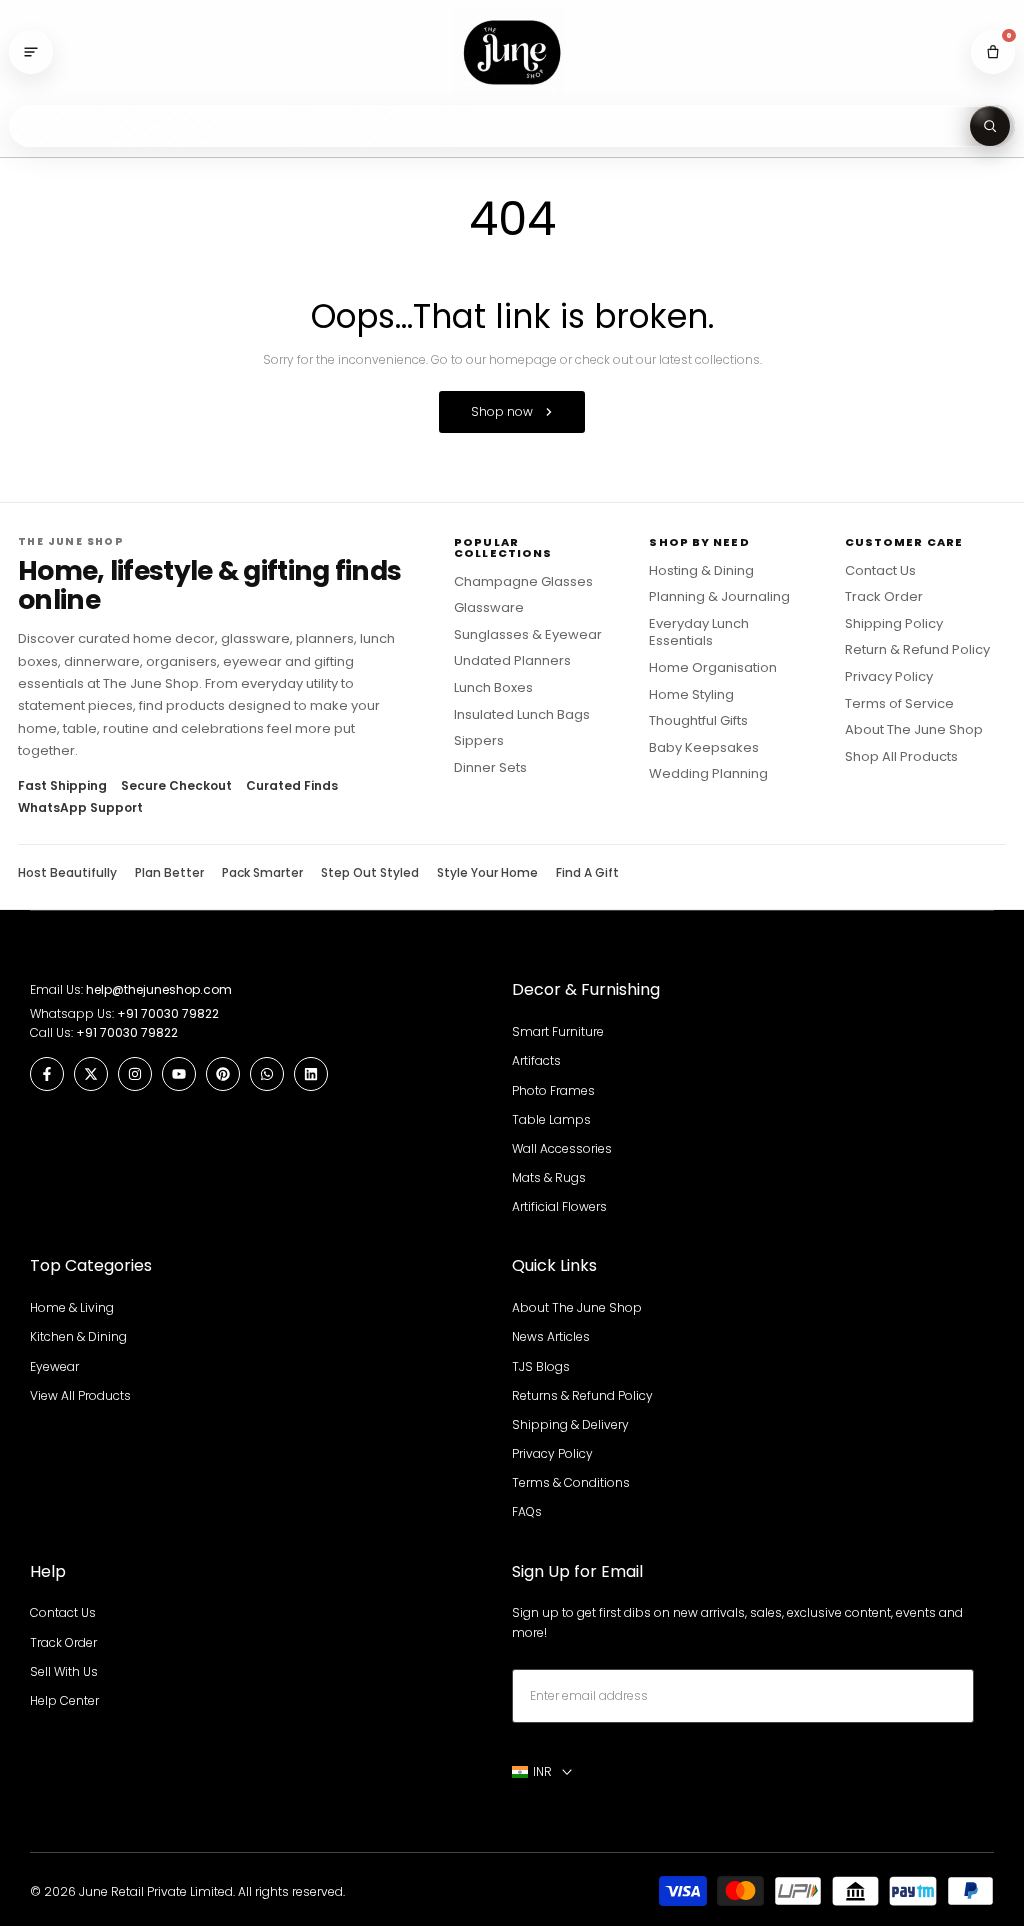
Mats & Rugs (549, 1177)
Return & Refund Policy (917, 650)
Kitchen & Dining (78, 1336)
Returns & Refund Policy (582, 1395)
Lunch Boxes (493, 688)
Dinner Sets (490, 768)
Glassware (489, 608)
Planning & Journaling (719, 597)
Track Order (884, 597)
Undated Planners (512, 661)
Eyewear (54, 1366)
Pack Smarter (262, 873)
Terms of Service (899, 704)
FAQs (527, 1511)
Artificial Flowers (559, 1206)
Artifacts (536, 1060)
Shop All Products (901, 757)
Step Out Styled (370, 873)
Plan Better (169, 873)
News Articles (551, 1336)
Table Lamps (551, 1119)
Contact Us (880, 571)
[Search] (990, 126)
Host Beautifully (67, 873)
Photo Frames (553, 1090)
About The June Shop (914, 730)
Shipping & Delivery (570, 1424)
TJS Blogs (541, 1366)
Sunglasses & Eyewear (528, 635)
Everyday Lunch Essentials (699, 632)
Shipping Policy (894, 624)
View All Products (80, 1395)
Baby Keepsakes (704, 748)
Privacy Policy (889, 677)
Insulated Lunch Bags (522, 715)
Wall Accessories (562, 1148)
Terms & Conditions (571, 1482)
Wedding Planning (708, 774)
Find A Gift (587, 873)
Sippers (479, 741)
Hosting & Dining (701, 571)
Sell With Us (64, 1671)
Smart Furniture (558, 1031)
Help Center (64, 1700)
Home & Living (72, 1307)
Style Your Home (487, 873)
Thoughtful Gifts (698, 721)
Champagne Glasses (523, 582)
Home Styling (691, 695)
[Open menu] (31, 52)
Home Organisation (713, 668)
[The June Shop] (512, 52)
